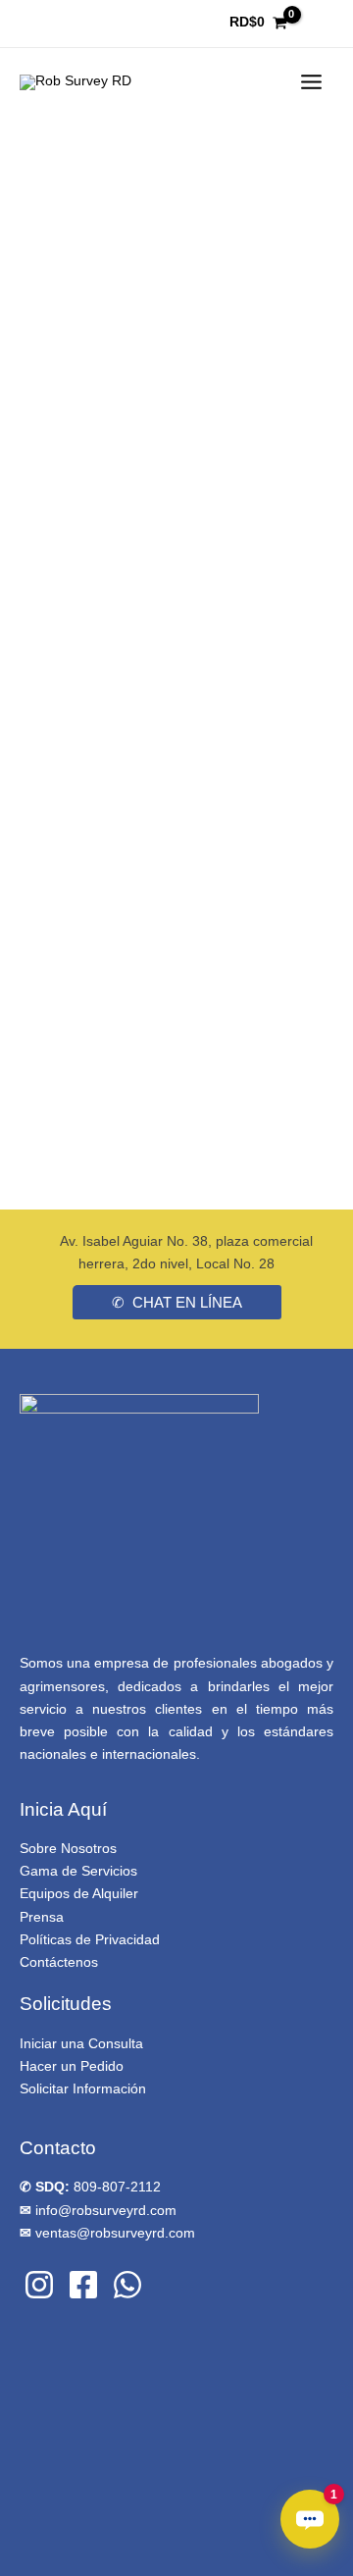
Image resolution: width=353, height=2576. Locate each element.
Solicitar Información (83, 2089)
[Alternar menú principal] (312, 82)
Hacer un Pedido (72, 2066)
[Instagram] (39, 2285)
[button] (177, 1302)
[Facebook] (83, 2285)
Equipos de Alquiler (79, 1894)
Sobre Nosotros (68, 1849)
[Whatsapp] (127, 2285)
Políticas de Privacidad (90, 1940)
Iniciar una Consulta (81, 2044)
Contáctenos (59, 1962)
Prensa (42, 1917)
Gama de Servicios (78, 1871)
